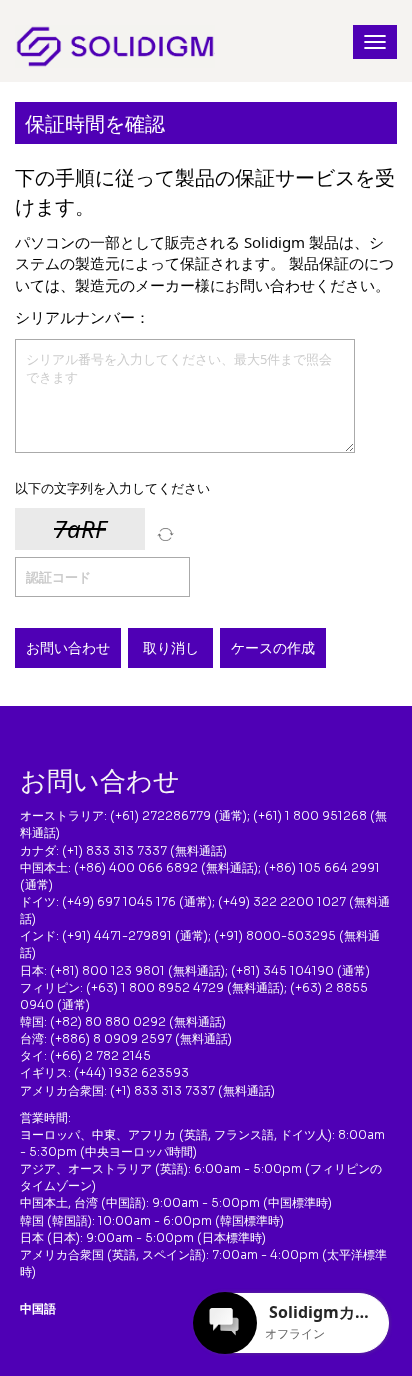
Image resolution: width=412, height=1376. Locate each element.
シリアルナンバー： (82, 317)
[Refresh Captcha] (165, 534)
